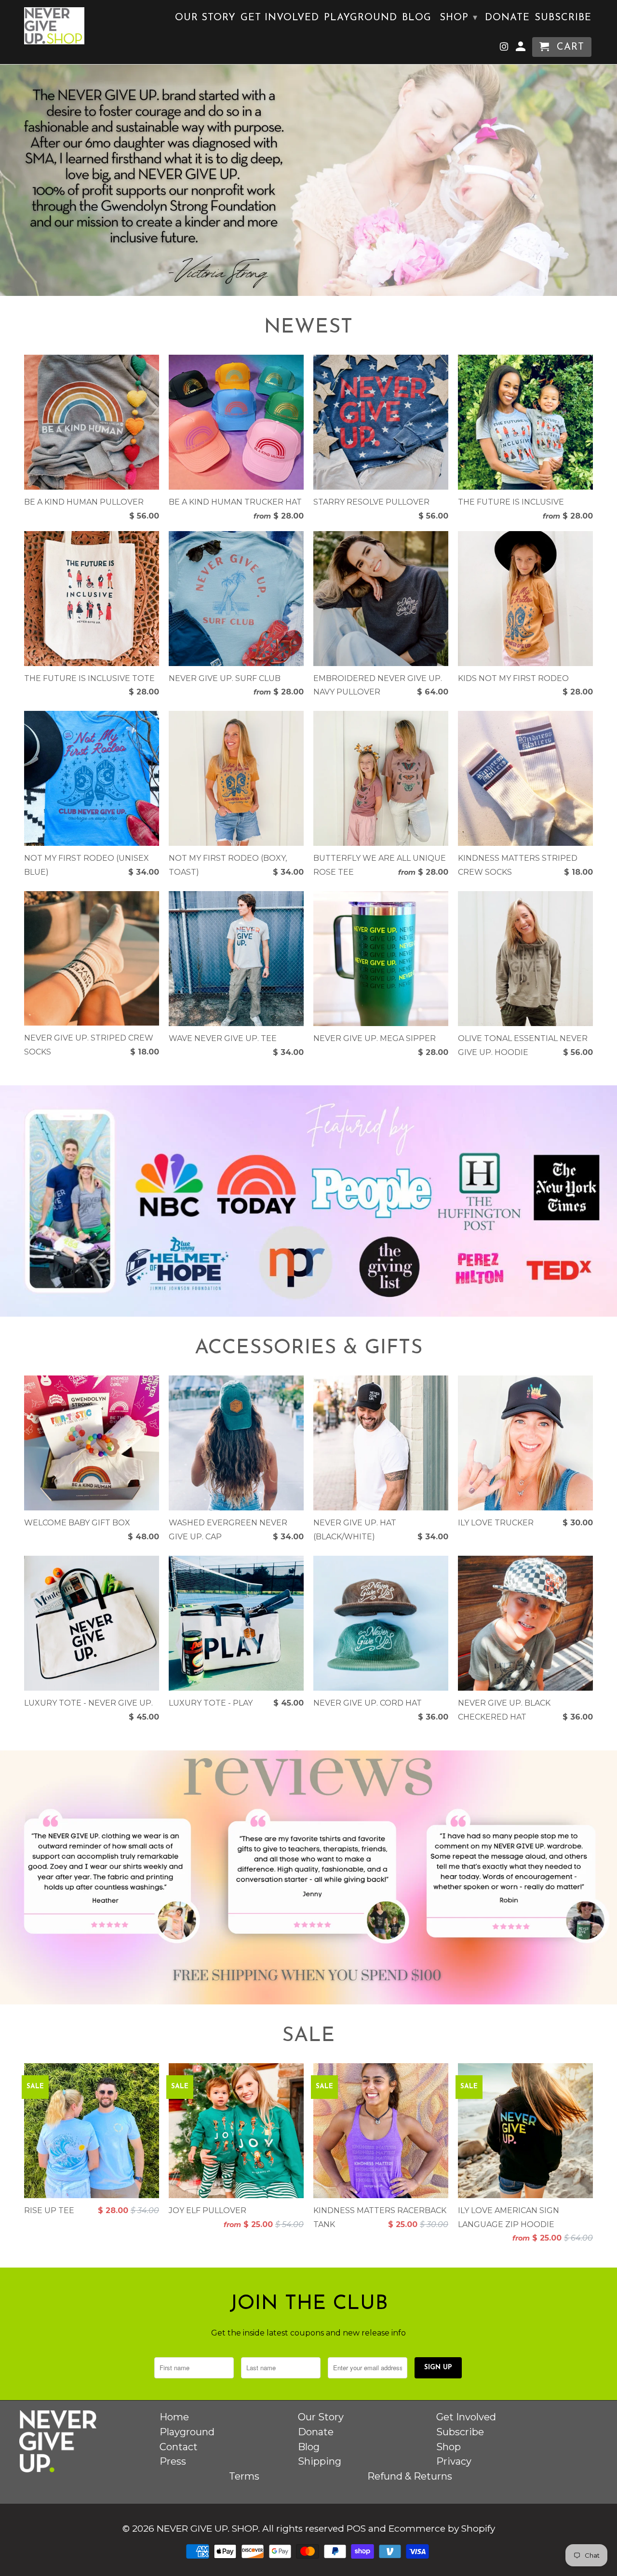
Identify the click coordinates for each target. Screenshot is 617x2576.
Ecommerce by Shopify (442, 2529)
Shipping (320, 2461)
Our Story (205, 18)
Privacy (454, 2461)
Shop (459, 18)
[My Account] (522, 49)
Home (174, 2417)
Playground (361, 18)
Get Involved (280, 18)
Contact (179, 2447)
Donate (507, 18)
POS (356, 2529)
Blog (417, 18)
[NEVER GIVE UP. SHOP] (54, 26)
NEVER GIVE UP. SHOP (207, 2529)
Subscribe (563, 18)
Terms (244, 2476)
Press (173, 2461)
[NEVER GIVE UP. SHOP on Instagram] (505, 49)
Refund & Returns (410, 2476)
